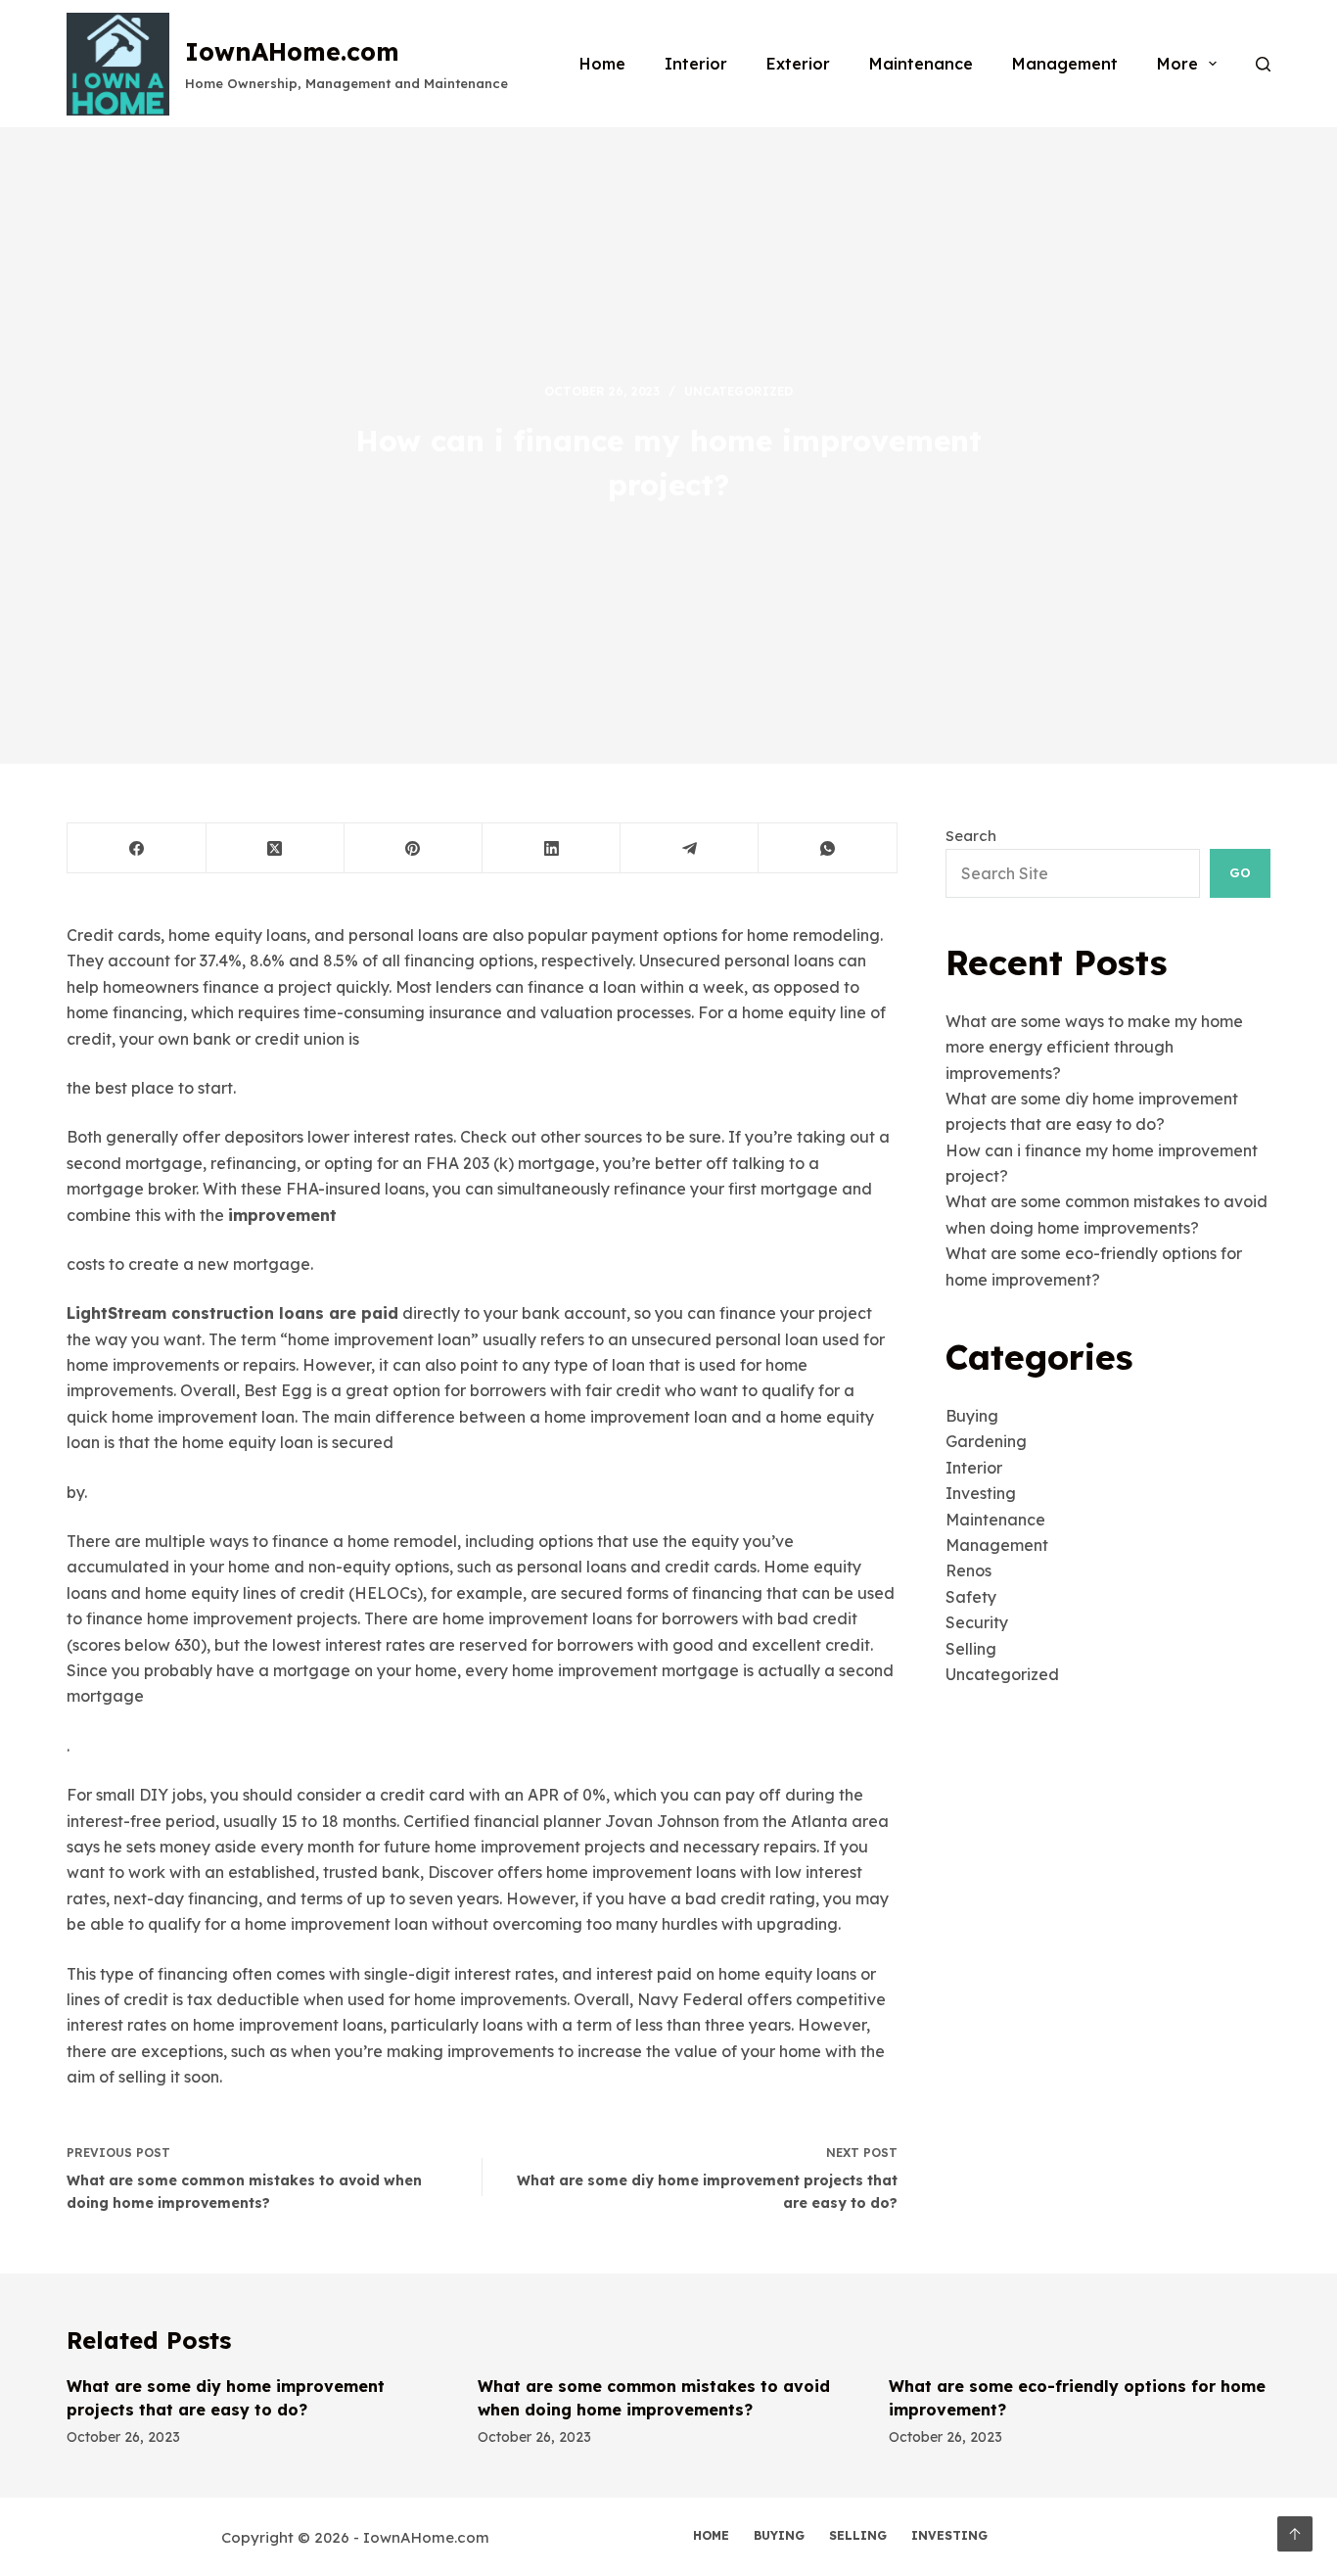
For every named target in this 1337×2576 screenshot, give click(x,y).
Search (971, 836)
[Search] (1263, 64)
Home (602, 64)
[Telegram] (690, 848)
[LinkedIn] (552, 848)
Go (1240, 872)
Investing (981, 1493)
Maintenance (921, 64)
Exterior (798, 64)
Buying (972, 1416)
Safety (971, 1597)
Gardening (986, 1441)
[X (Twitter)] (276, 848)
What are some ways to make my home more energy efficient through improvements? (1094, 1047)
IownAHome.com (292, 51)
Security (977, 1622)
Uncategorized (738, 391)
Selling (971, 1649)
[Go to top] (1295, 2534)
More (1177, 64)
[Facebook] (137, 848)
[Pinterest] (414, 848)
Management (1065, 64)
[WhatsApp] (828, 848)
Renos (968, 1570)
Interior (696, 64)
